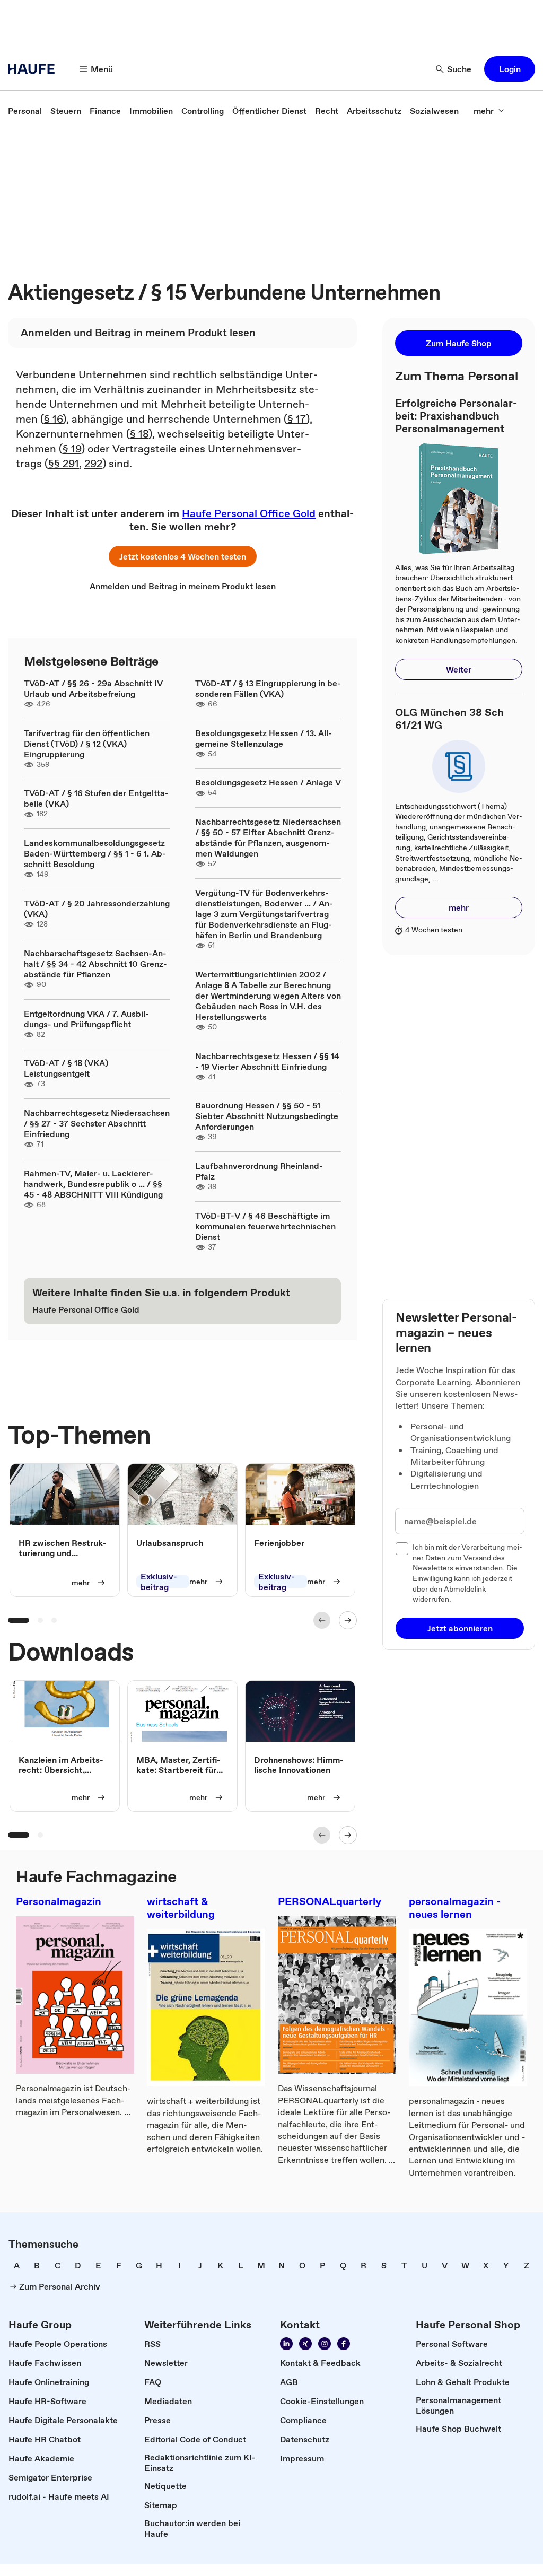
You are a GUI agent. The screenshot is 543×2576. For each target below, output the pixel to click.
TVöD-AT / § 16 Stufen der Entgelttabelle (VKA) (96, 798)
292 (93, 464)
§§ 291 (64, 464)
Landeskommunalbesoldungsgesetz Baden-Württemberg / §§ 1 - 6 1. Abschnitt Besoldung (95, 853)
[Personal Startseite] (34, 69)
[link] (25, 111)
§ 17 (297, 419)
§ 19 (72, 449)
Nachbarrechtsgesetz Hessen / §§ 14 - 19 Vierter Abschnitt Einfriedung (267, 1061)
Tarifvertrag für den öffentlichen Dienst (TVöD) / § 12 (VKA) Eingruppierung (87, 744)
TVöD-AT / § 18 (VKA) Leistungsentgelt (66, 1068)
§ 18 (139, 434)
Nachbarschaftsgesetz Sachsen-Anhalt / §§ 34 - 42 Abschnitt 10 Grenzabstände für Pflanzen (95, 964)
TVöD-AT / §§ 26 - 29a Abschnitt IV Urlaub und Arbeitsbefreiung (93, 688)
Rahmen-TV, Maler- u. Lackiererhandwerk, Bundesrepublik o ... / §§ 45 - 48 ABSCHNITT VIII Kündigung (93, 1184)
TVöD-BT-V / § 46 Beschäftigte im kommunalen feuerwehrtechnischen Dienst (265, 1226)
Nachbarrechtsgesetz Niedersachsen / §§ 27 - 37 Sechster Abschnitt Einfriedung (97, 1123)
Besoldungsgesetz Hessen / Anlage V (268, 782)
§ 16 (53, 419)
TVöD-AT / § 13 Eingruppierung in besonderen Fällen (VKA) (268, 688)
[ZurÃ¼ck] (322, 1620)
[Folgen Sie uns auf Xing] (305, 2344)
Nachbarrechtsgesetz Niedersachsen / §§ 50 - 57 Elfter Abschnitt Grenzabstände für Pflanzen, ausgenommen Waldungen (268, 837)
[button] (510, 69)
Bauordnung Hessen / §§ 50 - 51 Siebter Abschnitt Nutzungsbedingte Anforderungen (267, 1116)
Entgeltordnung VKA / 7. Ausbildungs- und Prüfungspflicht (86, 1019)
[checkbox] (402, 1549)
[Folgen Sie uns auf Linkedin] (286, 2344)
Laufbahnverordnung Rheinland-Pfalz (259, 1171)
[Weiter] (348, 1620)
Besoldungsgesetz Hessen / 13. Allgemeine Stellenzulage (264, 738)
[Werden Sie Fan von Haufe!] (344, 2344)
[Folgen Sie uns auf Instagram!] (325, 2344)
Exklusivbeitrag (159, 1582)
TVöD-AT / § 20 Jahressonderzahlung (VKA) (97, 909)
